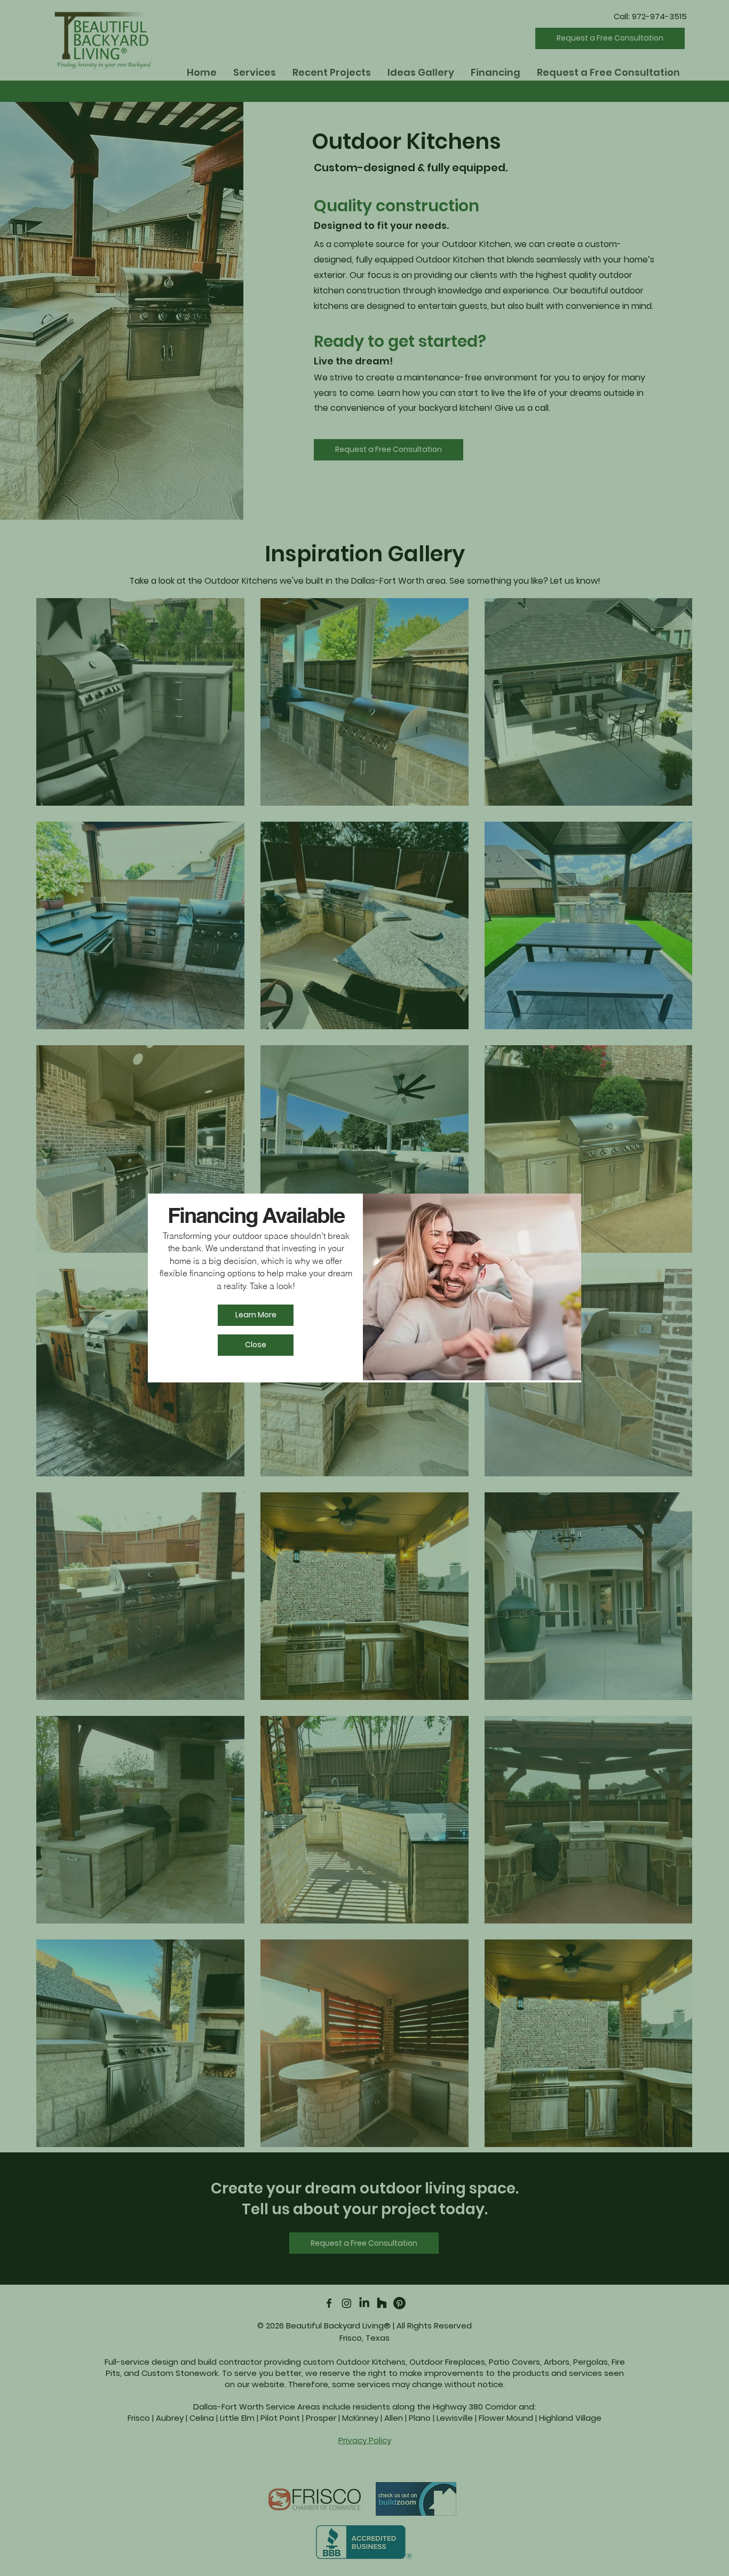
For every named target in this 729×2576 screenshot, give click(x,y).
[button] (256, 1345)
